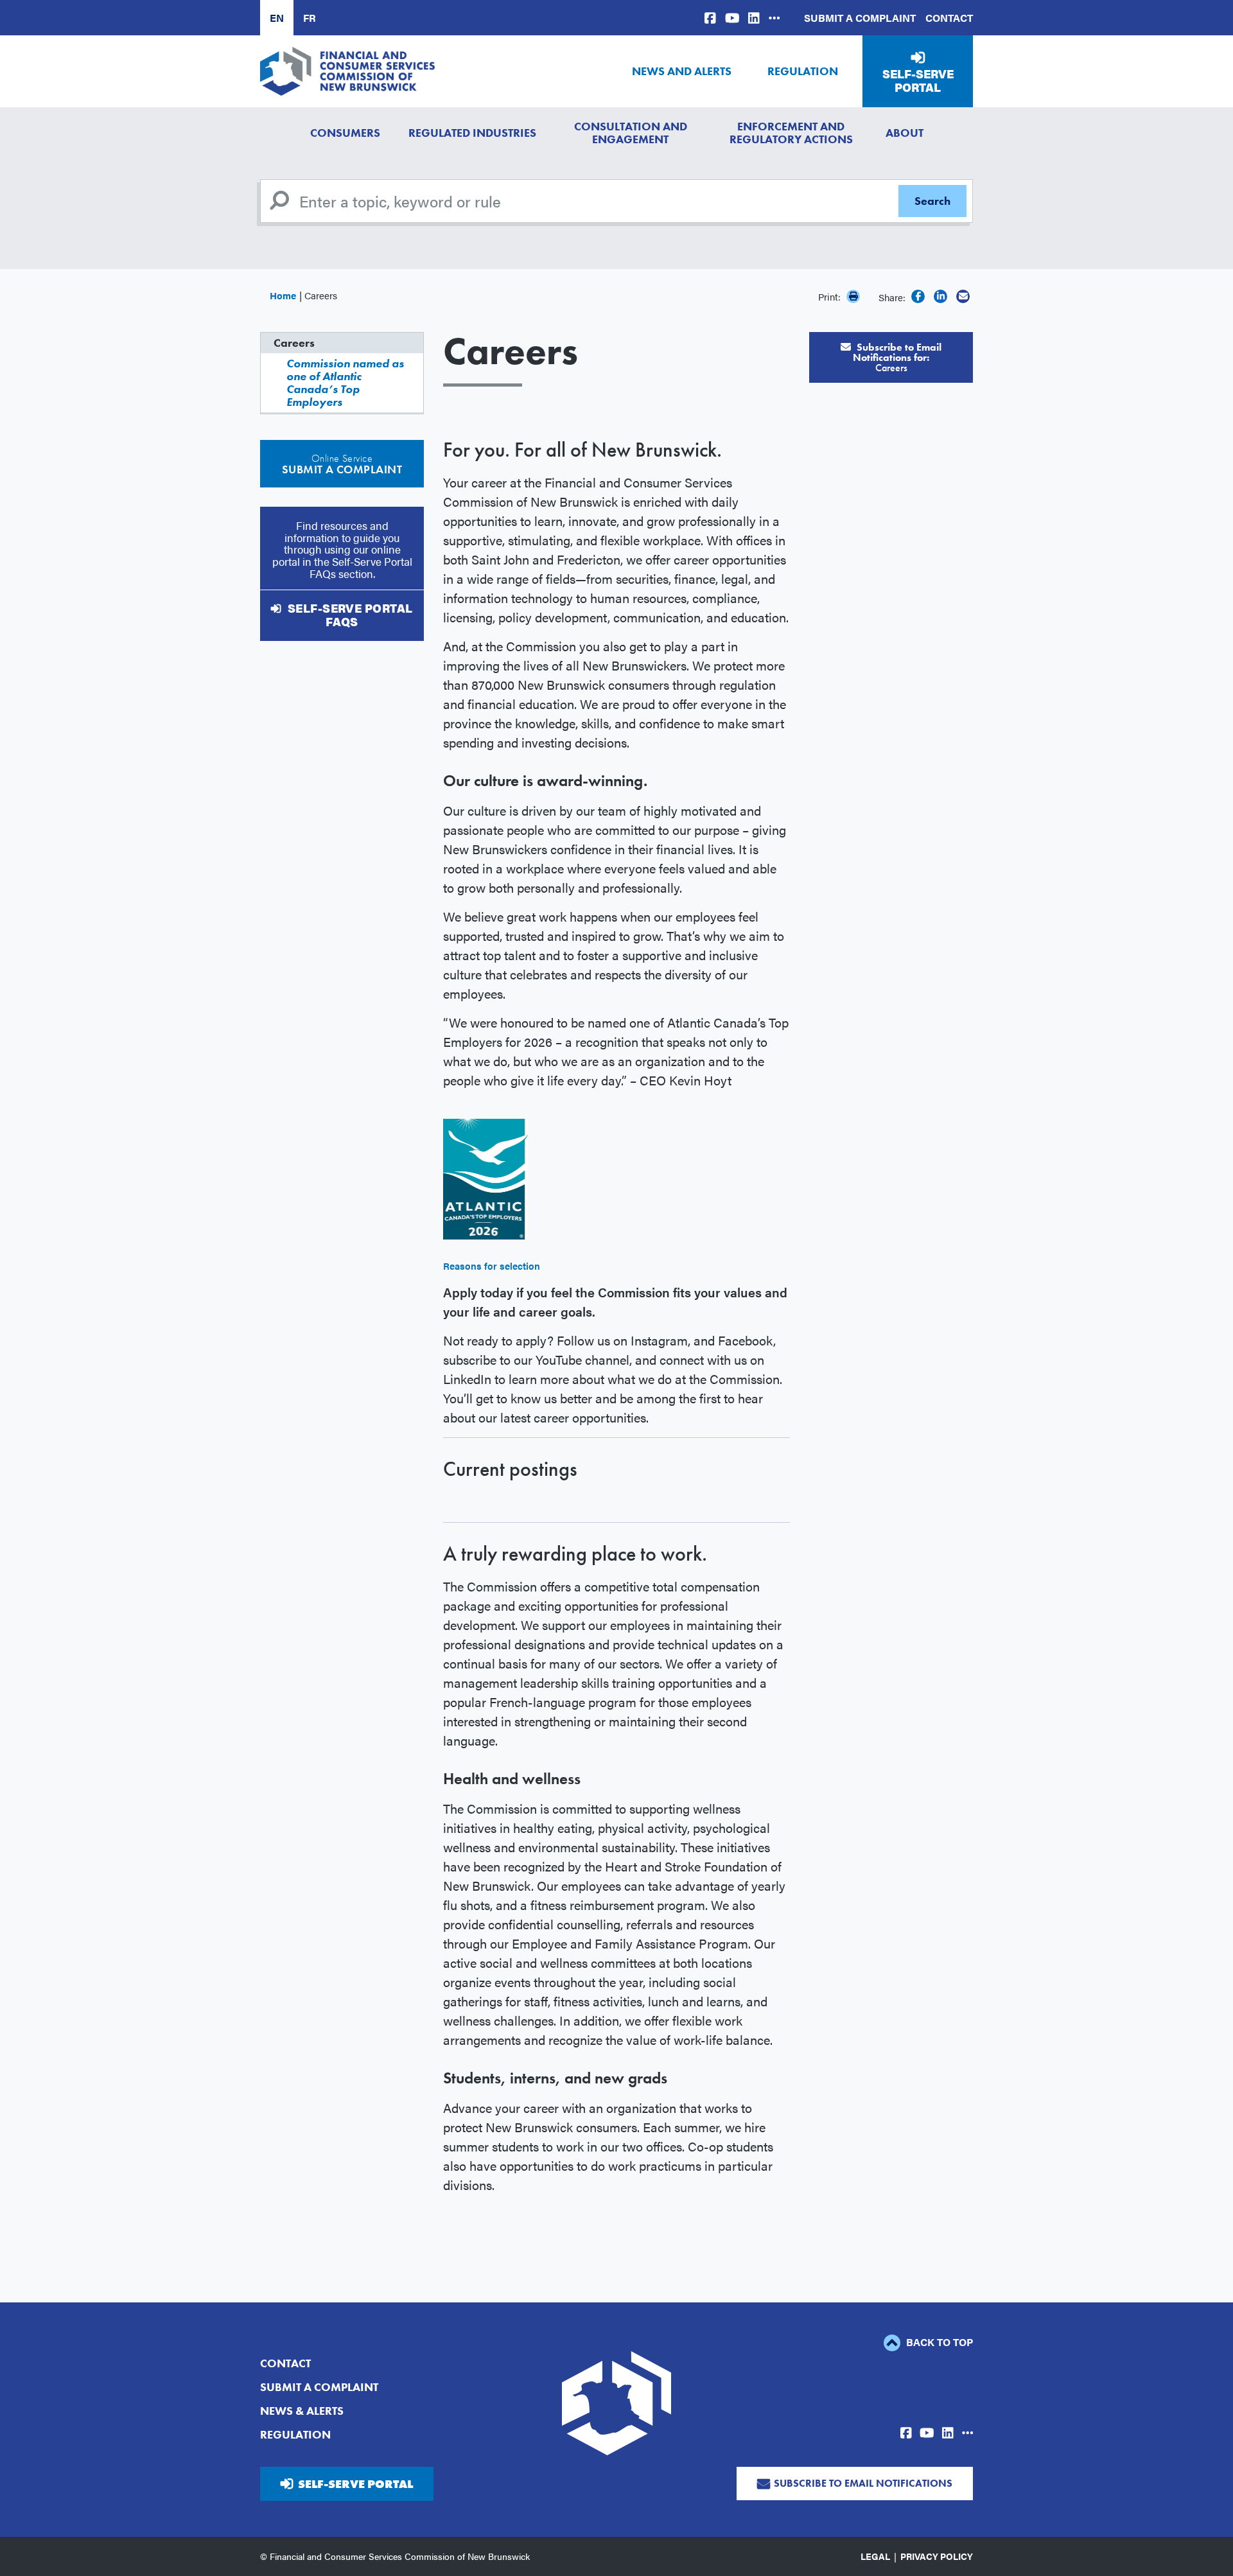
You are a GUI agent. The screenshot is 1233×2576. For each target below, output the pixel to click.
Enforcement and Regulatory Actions (791, 133)
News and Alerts (682, 71)
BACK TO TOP (938, 2342)
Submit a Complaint (860, 18)
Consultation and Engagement (631, 133)
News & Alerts (302, 2411)
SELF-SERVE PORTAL (355, 2484)
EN (277, 18)
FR (310, 18)
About (905, 133)
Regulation (803, 71)
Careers (294, 343)
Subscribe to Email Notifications (863, 2483)
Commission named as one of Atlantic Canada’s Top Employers (345, 382)
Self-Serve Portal (918, 81)
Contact (949, 18)
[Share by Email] (963, 296)
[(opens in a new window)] (710, 18)
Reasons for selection (492, 1266)
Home (283, 295)
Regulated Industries (472, 133)
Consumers (345, 133)
